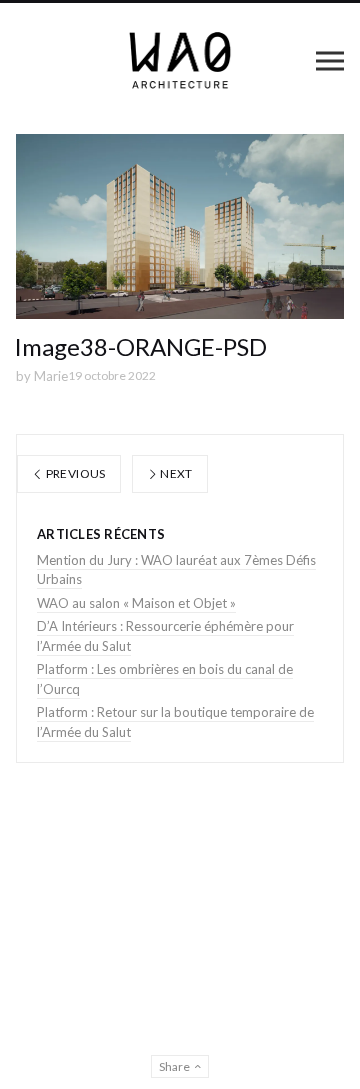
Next (175, 473)
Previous (74, 473)
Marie (51, 376)
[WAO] (180, 60)
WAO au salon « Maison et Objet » (136, 603)
